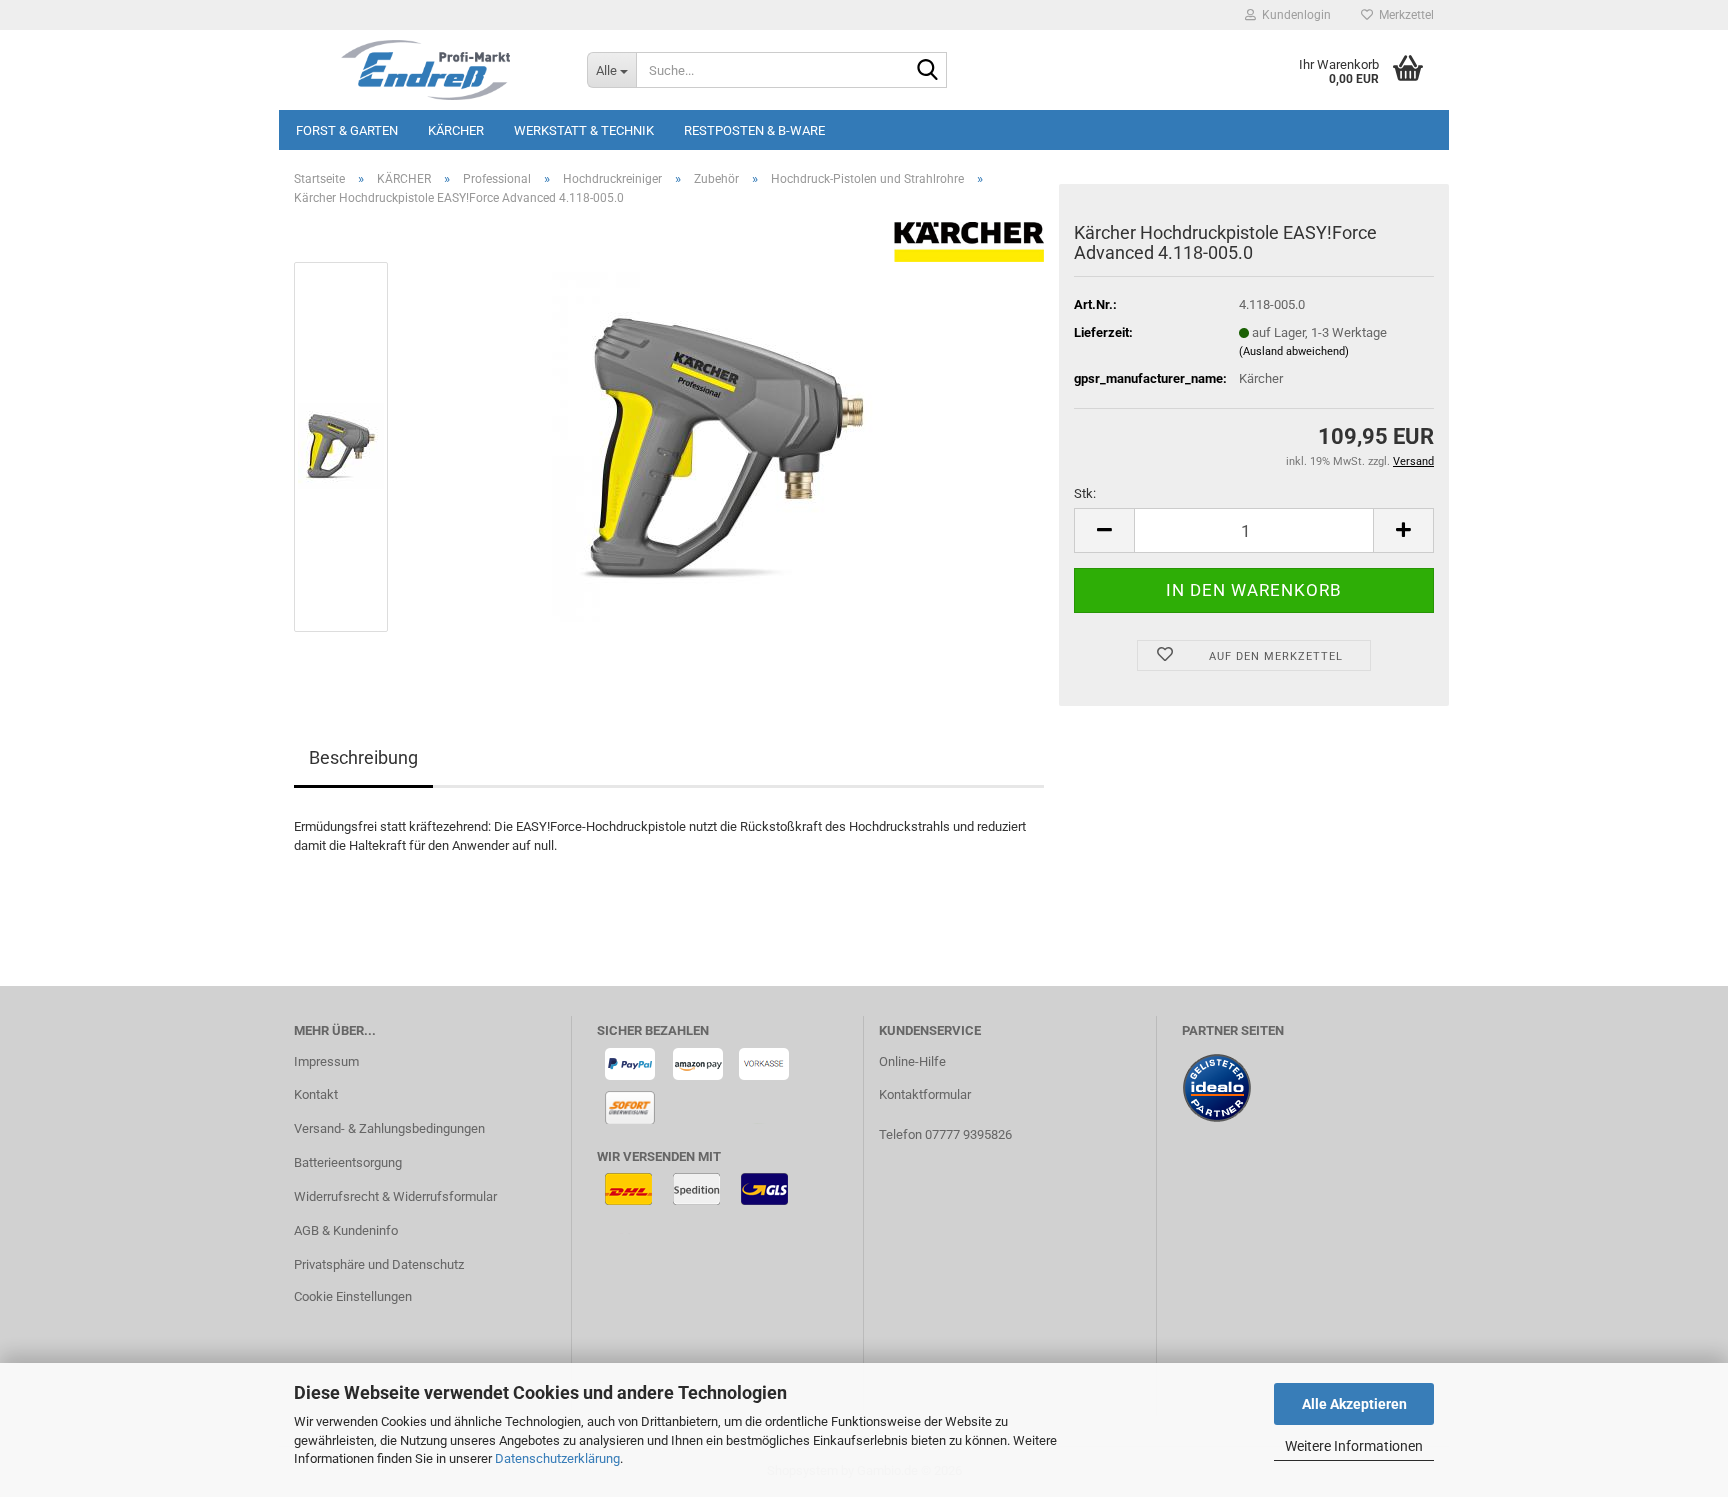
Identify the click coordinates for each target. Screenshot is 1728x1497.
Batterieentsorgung (348, 1162)
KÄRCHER (456, 130)
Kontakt (316, 1094)
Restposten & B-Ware (754, 130)
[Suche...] (928, 71)
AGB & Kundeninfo (346, 1230)
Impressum (326, 1061)
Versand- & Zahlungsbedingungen (389, 1128)
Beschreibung (363, 757)
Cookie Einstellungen (353, 1296)
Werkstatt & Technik (584, 130)
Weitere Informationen (1354, 1446)
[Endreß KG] (425, 70)
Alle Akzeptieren (1354, 1404)
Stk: (1085, 493)
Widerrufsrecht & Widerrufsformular (395, 1196)
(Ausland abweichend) (1294, 351)
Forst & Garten (347, 130)
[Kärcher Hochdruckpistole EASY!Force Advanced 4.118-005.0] (727, 446)
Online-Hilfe (912, 1061)
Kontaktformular (925, 1094)
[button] (1104, 530)
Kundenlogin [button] (1293, 15)
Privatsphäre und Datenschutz (379, 1264)
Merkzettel (1403, 15)
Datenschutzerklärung (557, 1458)
